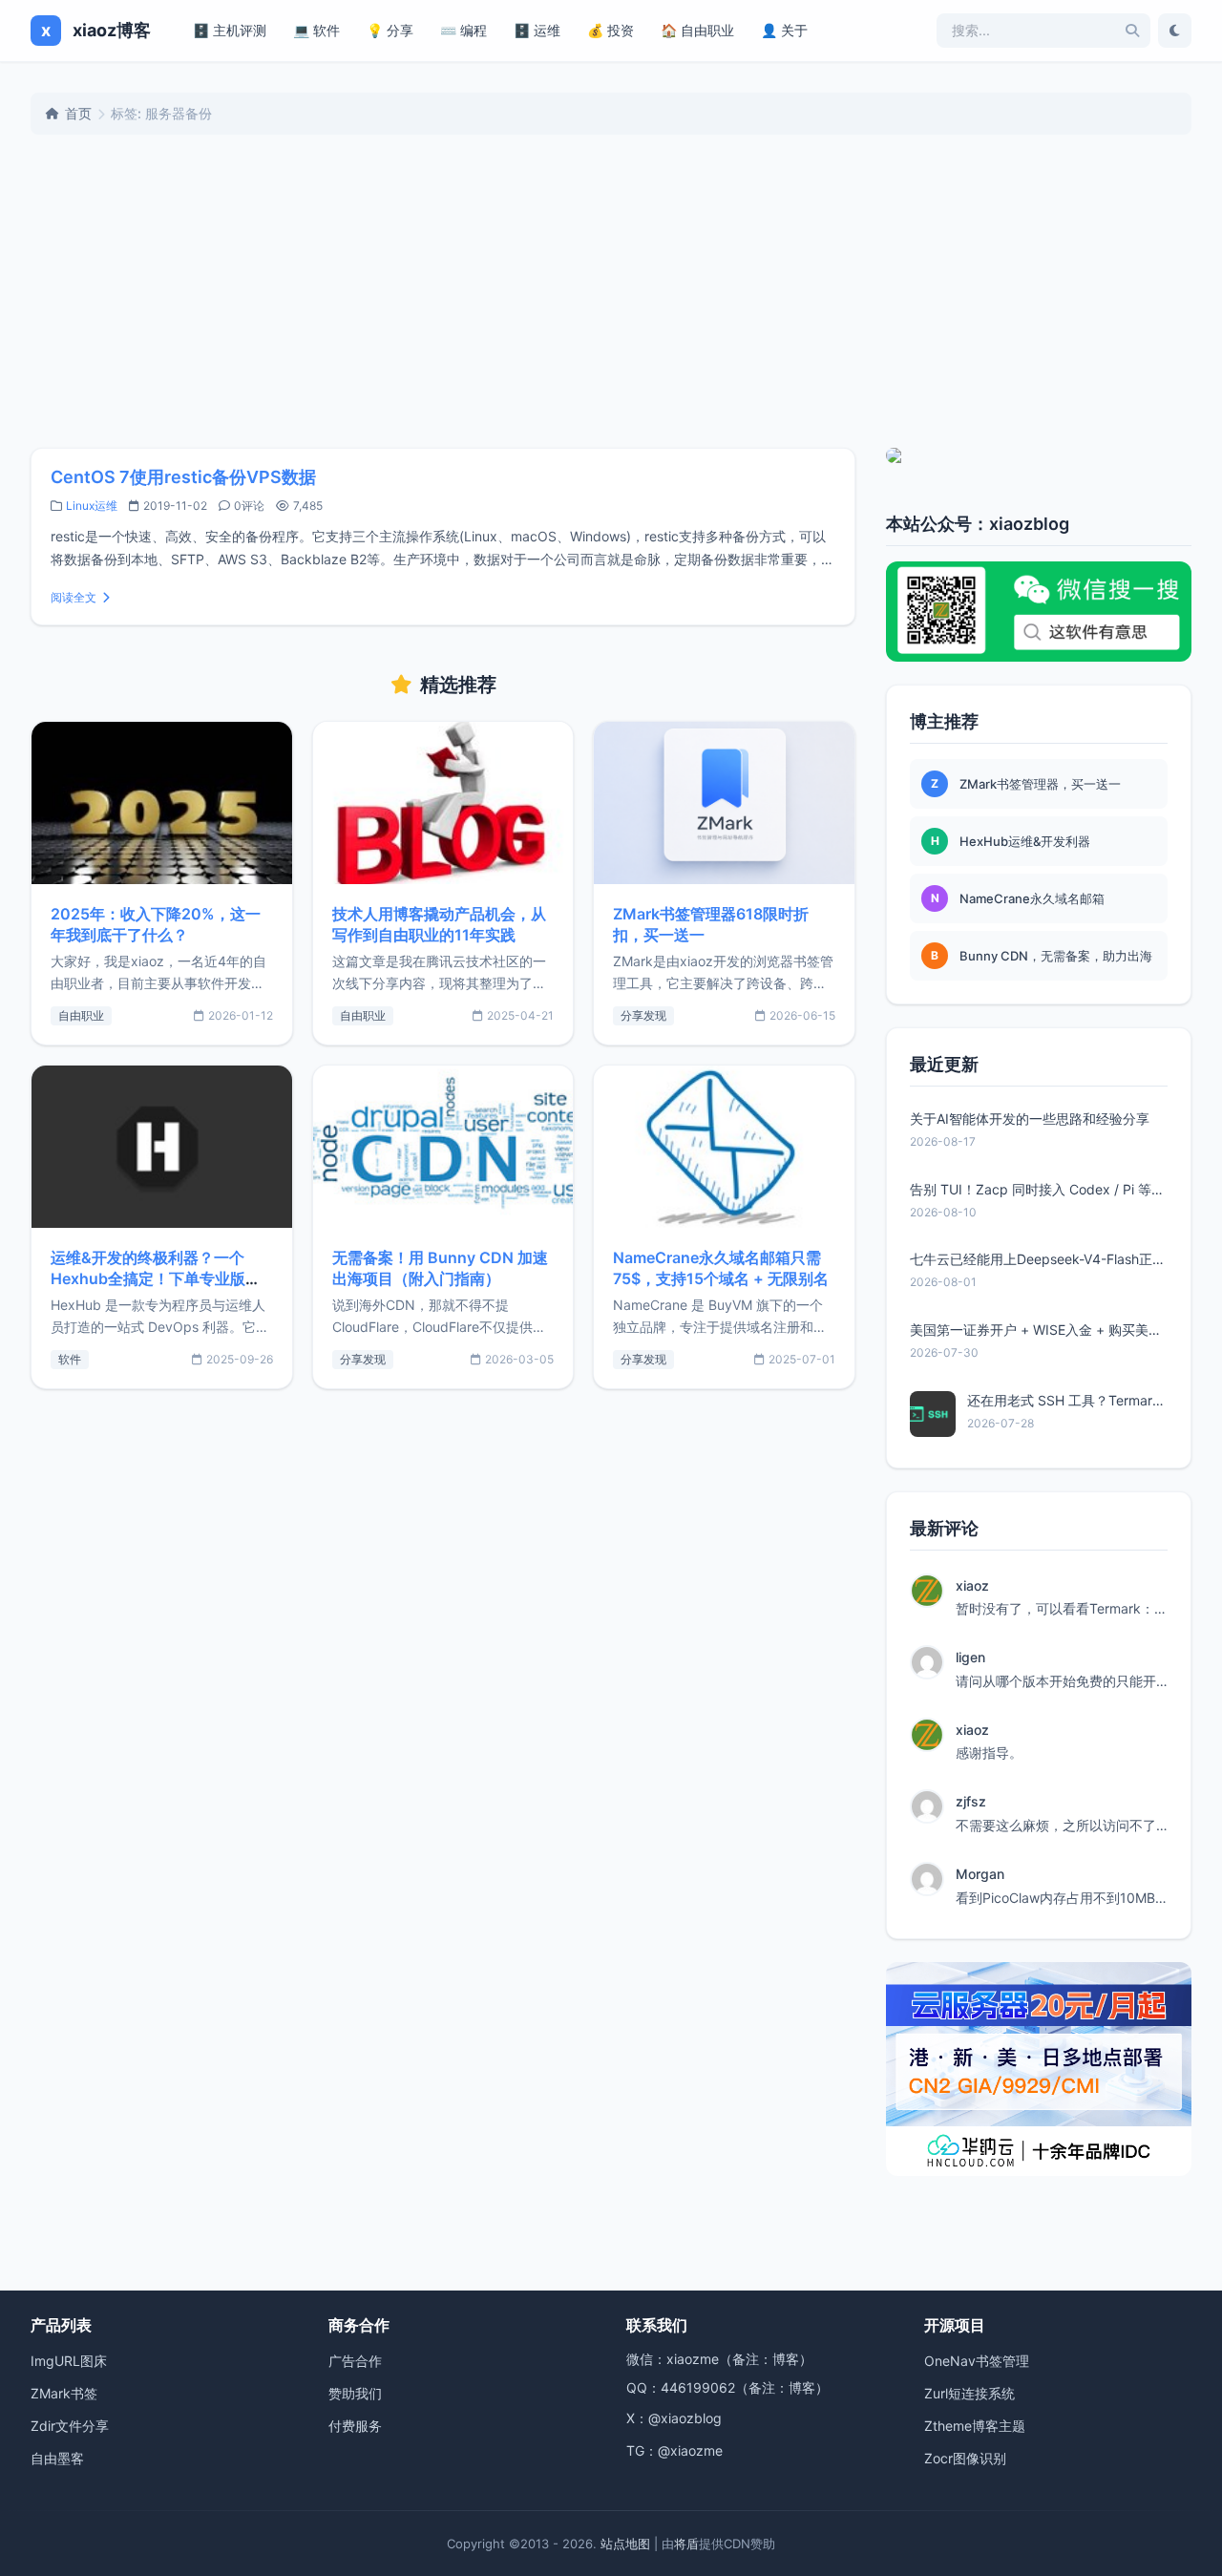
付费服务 (355, 2426)
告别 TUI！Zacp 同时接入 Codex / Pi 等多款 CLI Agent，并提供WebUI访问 (1039, 1189)
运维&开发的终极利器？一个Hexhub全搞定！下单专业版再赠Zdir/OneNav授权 (156, 1278)
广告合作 (355, 2361)
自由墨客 (57, 2458)
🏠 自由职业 (697, 30)
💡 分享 (390, 30)
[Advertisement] (611, 291)
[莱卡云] (1039, 455)
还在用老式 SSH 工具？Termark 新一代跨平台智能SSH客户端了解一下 (1067, 1400)
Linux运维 (92, 506)
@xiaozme (690, 2450)
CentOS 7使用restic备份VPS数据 (183, 477)
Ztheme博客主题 (975, 2426)
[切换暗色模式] (1175, 31)
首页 (78, 113)
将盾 (686, 2544)
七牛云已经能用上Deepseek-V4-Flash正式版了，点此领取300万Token (1039, 1259)
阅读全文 (74, 597)
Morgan (980, 1874)
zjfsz (971, 1801)
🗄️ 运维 (537, 30)
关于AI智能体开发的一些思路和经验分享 (1030, 1119)
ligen (970, 1657)
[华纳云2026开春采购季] (1039, 2069)
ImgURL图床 (69, 2361)
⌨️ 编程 (464, 30)
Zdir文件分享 (70, 2426)
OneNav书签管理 (977, 2361)
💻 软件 (316, 30)
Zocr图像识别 (965, 2458)
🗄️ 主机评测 (230, 30)
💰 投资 (611, 30)
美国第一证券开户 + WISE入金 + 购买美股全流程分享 (1039, 1330)
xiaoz (972, 1585)
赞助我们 (355, 2393)
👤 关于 (784, 30)
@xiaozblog (685, 2418)
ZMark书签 (64, 2393)
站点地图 (625, 2544)
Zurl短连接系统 (969, 2393)
